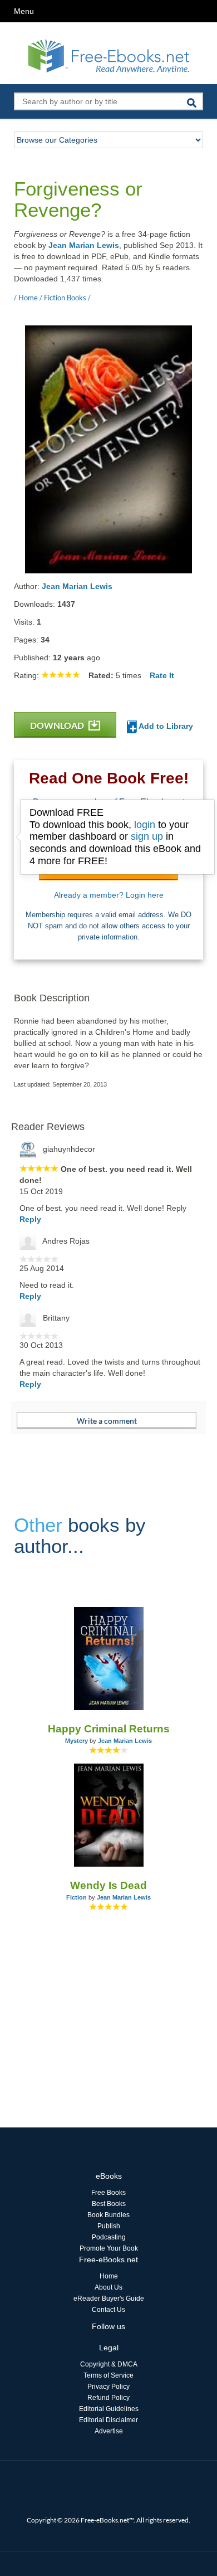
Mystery (77, 1741)
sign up (147, 836)
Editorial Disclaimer (108, 2420)
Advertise (109, 2431)
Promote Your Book (109, 2248)
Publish (109, 2226)
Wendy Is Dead (108, 1885)
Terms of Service (108, 2375)
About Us (108, 2287)
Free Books (108, 2193)
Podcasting (109, 2237)
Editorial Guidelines (109, 2409)
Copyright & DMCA (109, 2364)
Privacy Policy (108, 2387)
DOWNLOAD (58, 725)
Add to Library (165, 726)
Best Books (109, 2204)
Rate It (162, 675)
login (145, 825)
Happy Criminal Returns (109, 1729)
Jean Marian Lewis (84, 245)
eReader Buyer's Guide (109, 2299)
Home (109, 2276)
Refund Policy (108, 2398)
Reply (30, 1219)
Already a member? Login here (109, 895)
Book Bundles (108, 2215)
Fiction (77, 1897)
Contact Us (108, 2310)
